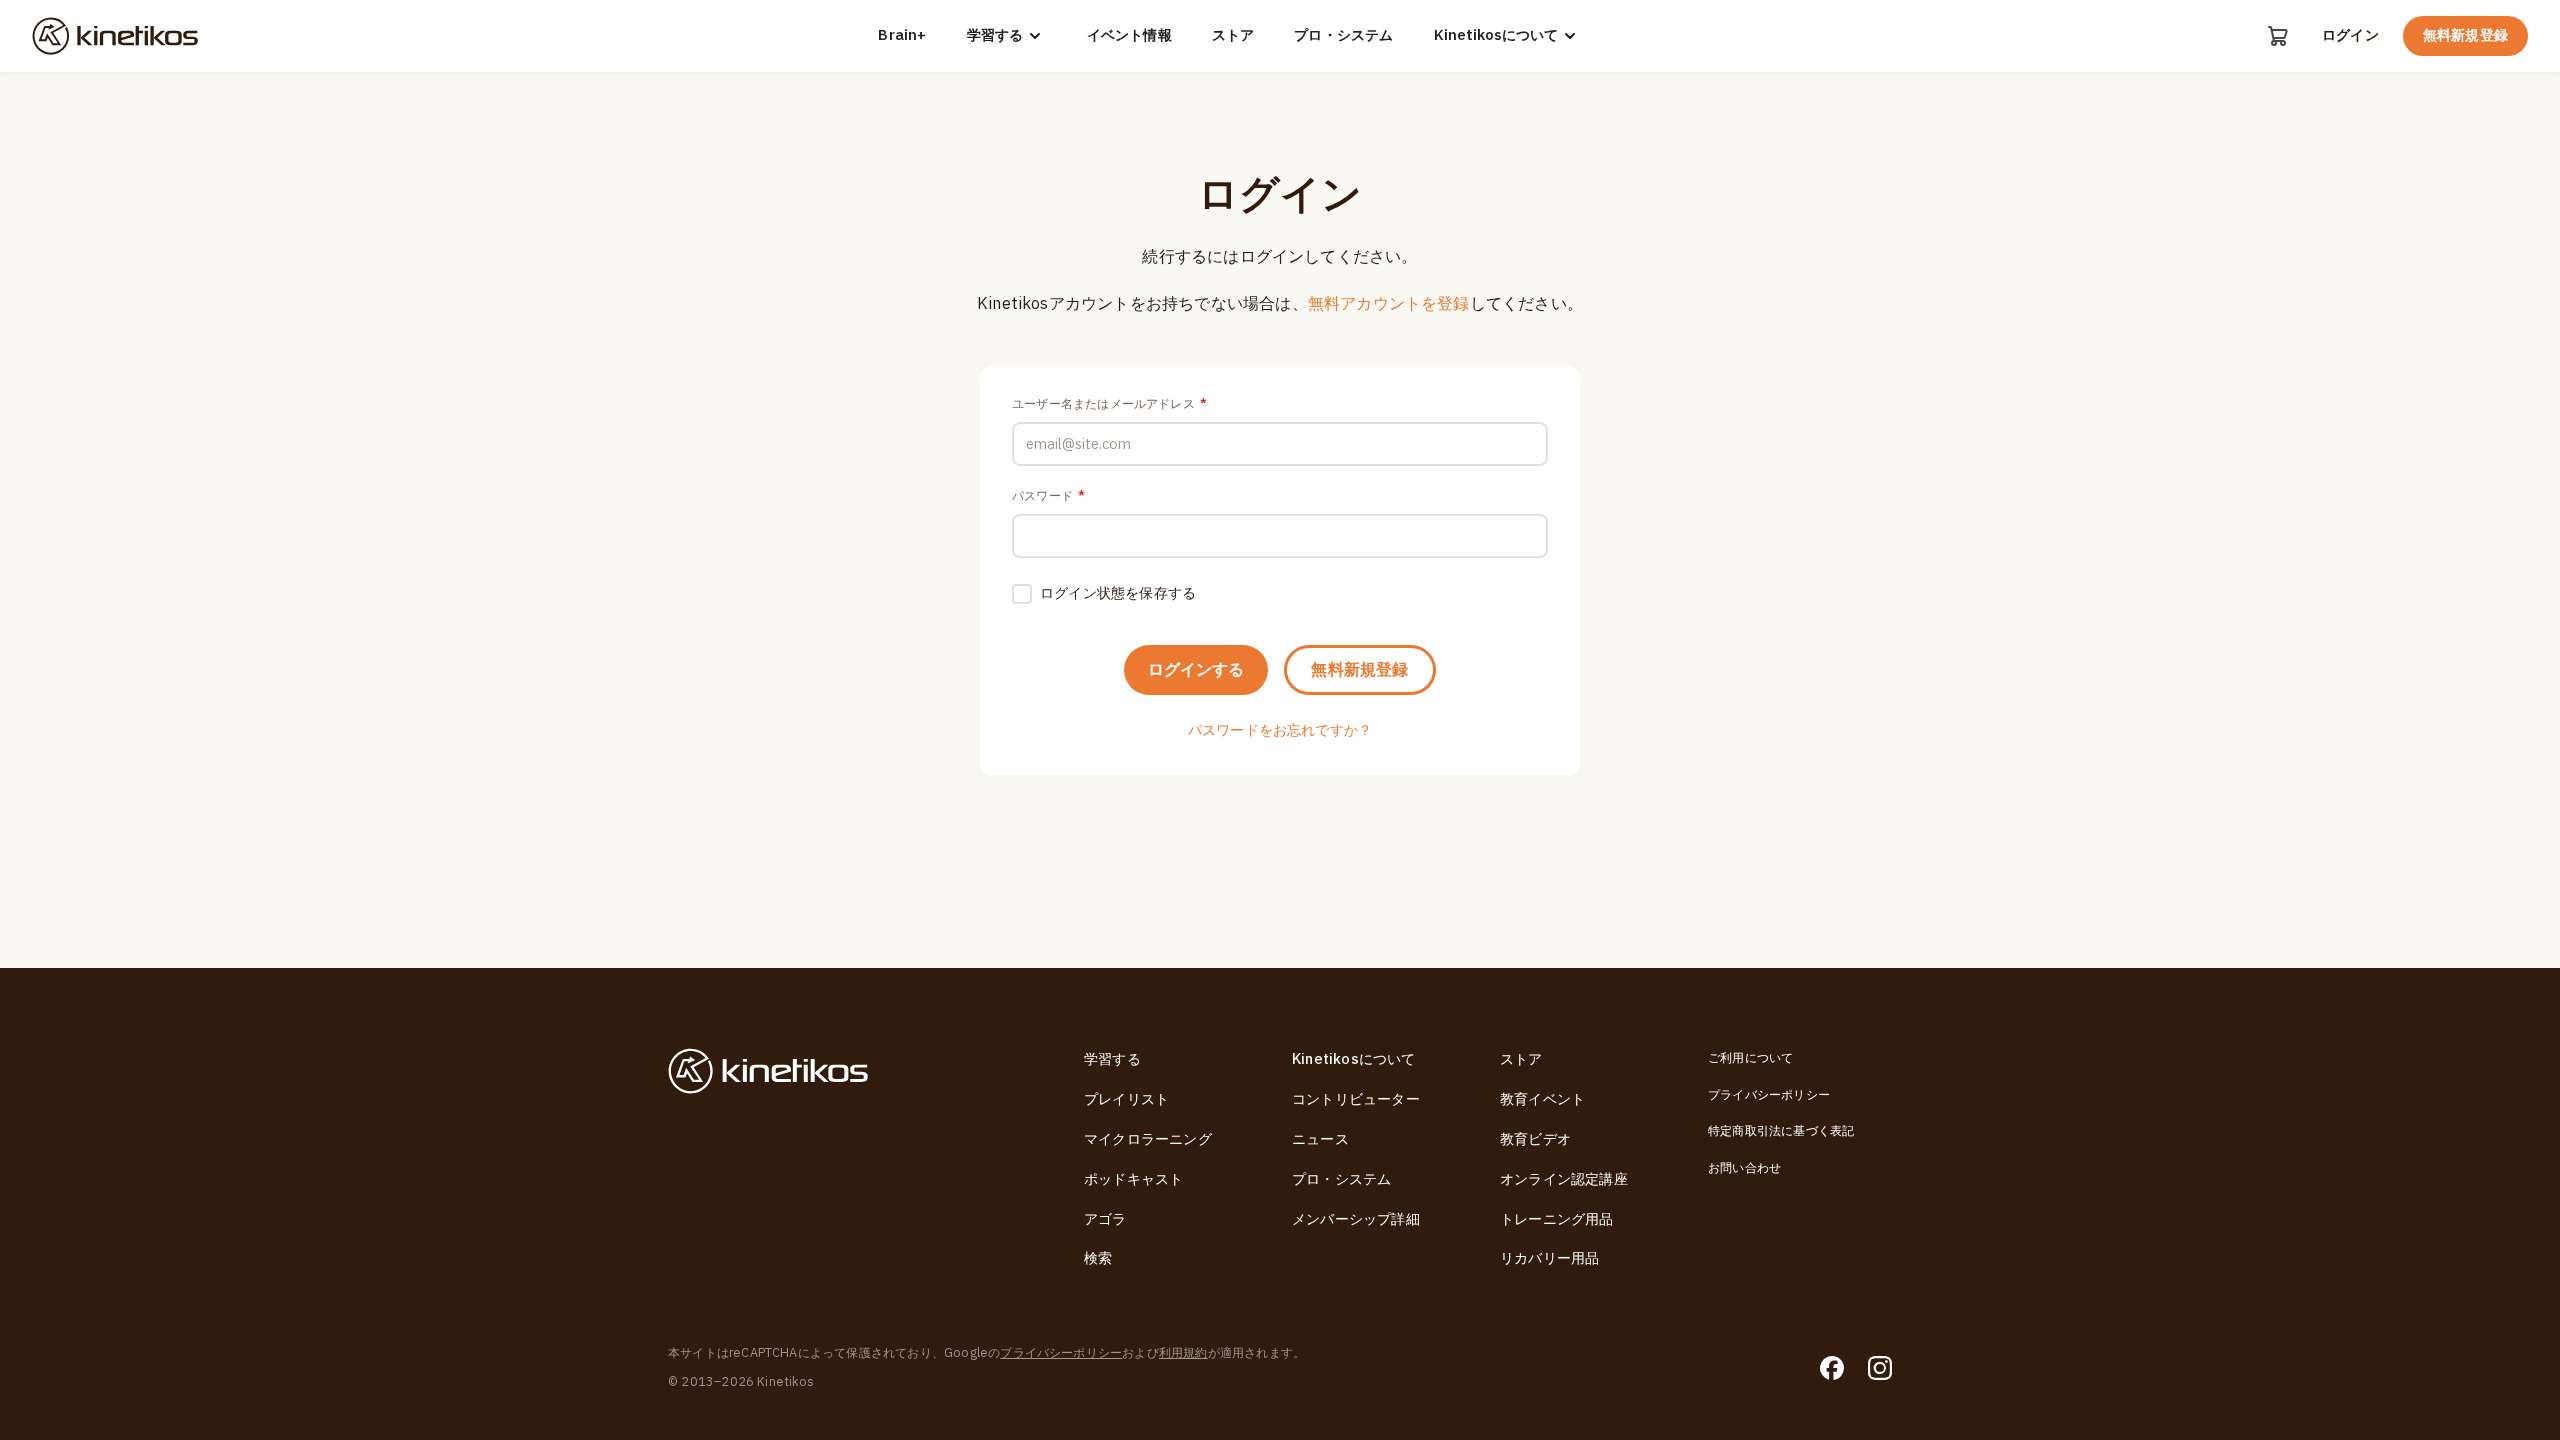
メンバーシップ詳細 (1356, 1219)
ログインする (1196, 670)
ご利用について (1750, 1058)
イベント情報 (1129, 36)
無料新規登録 (2465, 35)
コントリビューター (1356, 1099)
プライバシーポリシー (1769, 1095)
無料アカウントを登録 (1389, 304)
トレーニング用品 (1557, 1219)
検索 (1098, 1258)
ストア (1233, 36)
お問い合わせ (1744, 1168)
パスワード (1048, 496)
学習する (995, 35)
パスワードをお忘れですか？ (1280, 730)
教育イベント (1542, 1099)
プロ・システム (1343, 36)
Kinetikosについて (1496, 35)
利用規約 (1183, 1353)
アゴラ (1105, 1219)
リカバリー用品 (1549, 1258)
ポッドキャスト (1133, 1179)
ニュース (1320, 1139)
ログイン (2350, 36)
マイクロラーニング (1148, 1139)
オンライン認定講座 (1564, 1179)
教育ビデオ (1535, 1139)
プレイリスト (1126, 1099)
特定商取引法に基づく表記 (1781, 1131)
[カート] (2278, 36)
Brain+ (902, 36)
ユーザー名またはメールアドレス (1109, 404)
